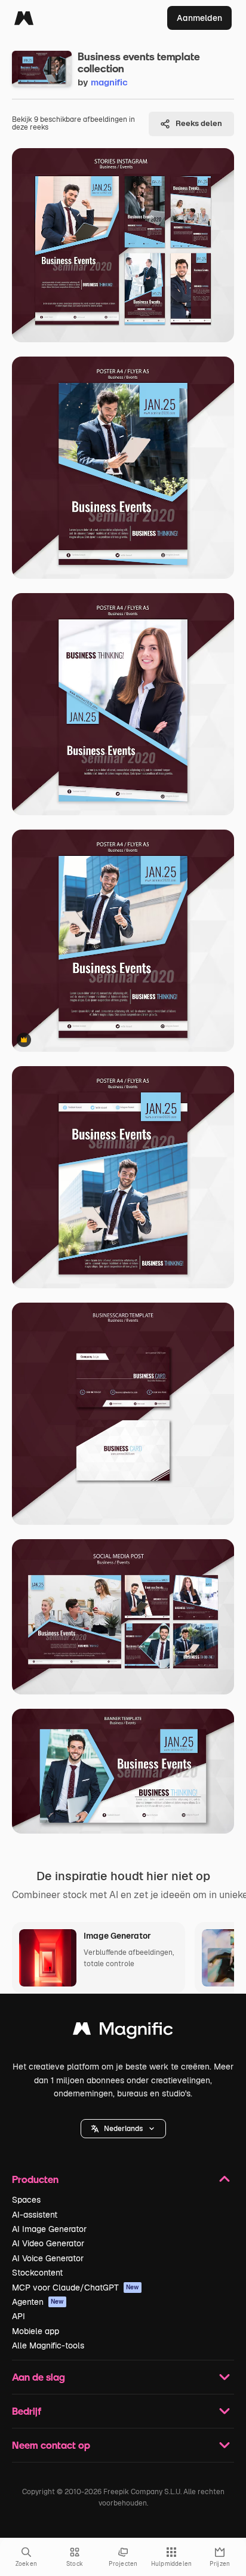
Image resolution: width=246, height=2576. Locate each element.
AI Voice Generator (48, 2258)
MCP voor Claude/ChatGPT (76, 2288)
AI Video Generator (48, 2243)
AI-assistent (35, 2215)
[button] (123, 2129)
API (19, 2316)
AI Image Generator (49, 2229)
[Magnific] (24, 18)
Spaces (26, 2200)
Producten (35, 2179)
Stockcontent (37, 2273)
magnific (109, 82)
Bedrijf (27, 2411)
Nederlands (123, 2129)
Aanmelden (199, 18)
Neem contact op (51, 2445)
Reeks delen (199, 123)
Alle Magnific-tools (48, 2345)
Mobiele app (36, 2331)
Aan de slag (39, 2377)
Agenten (38, 2302)
